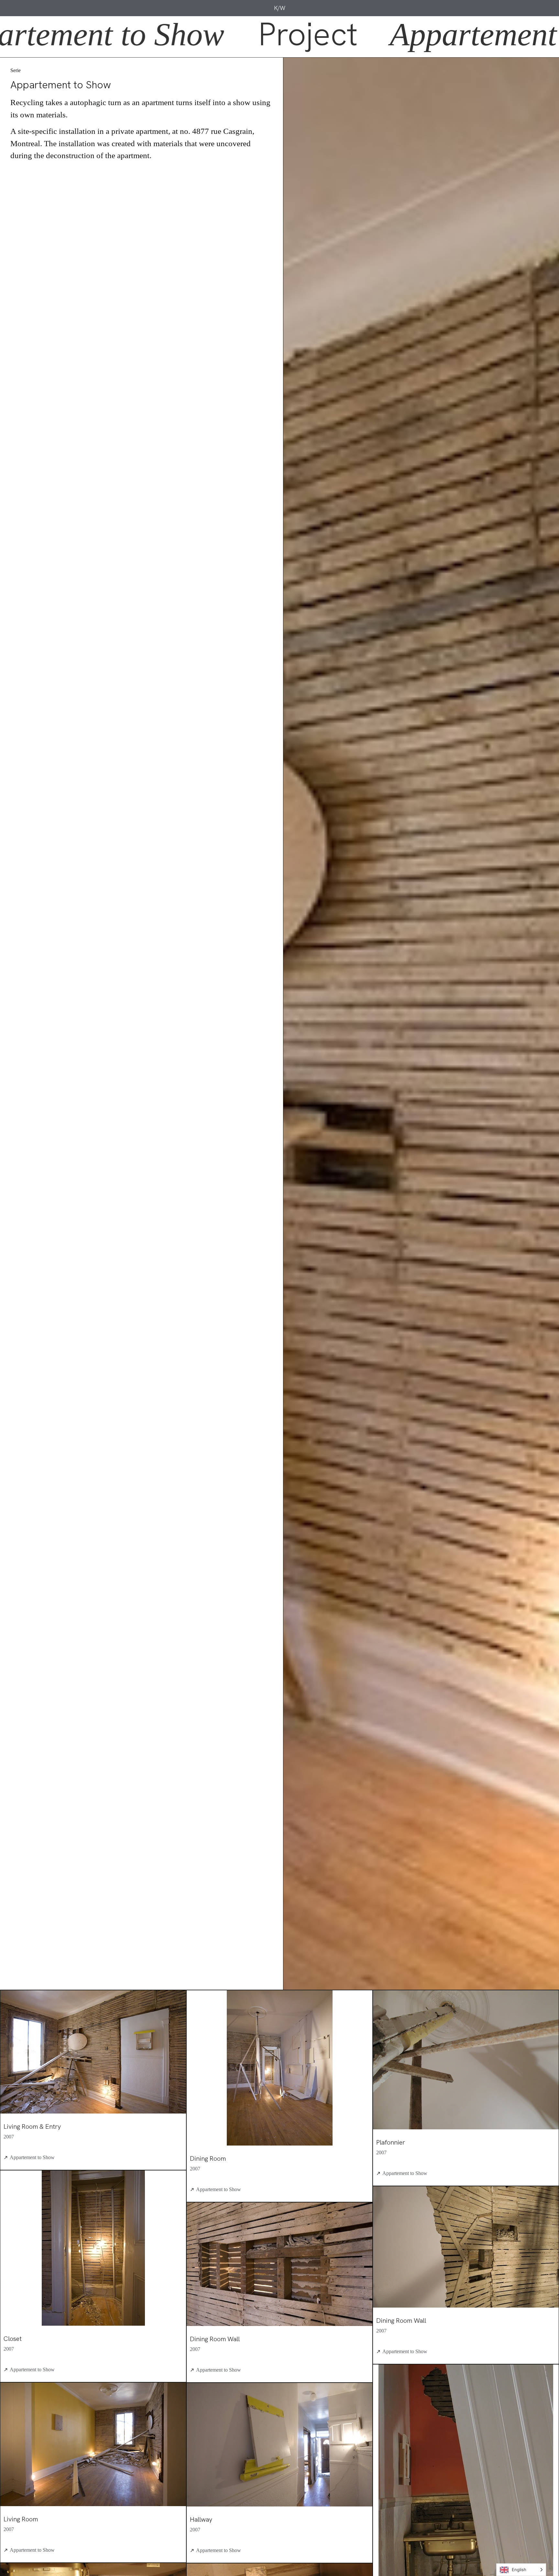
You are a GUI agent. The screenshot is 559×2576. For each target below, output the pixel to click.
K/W (280, 8)
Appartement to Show (32, 2157)
